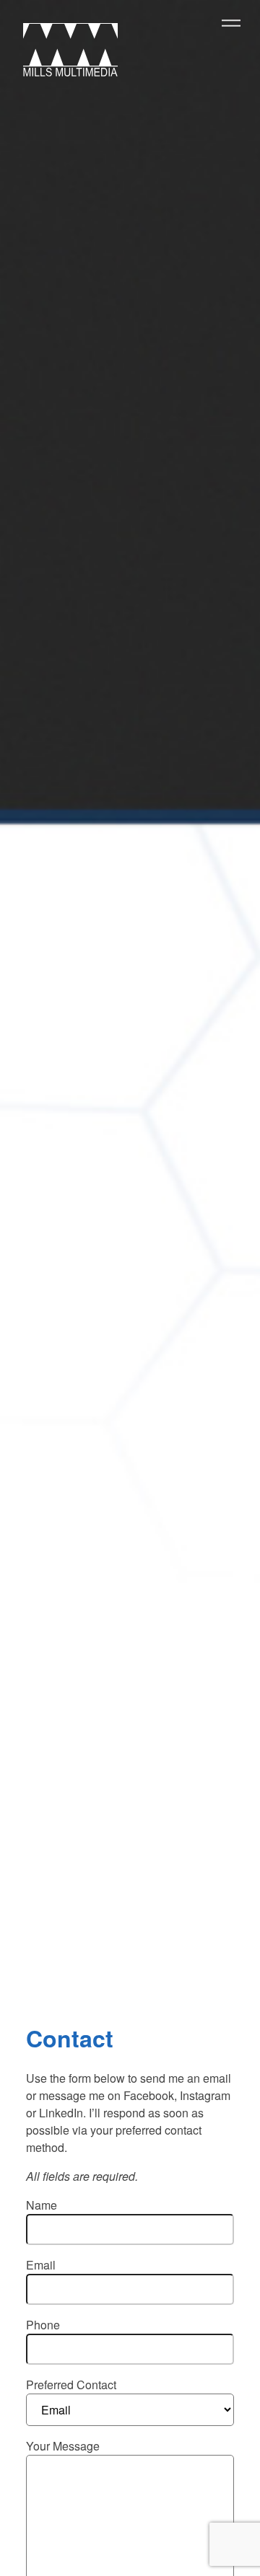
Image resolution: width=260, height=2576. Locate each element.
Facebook (149, 2095)
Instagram (205, 2095)
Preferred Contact (71, 2385)
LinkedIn (61, 2113)
